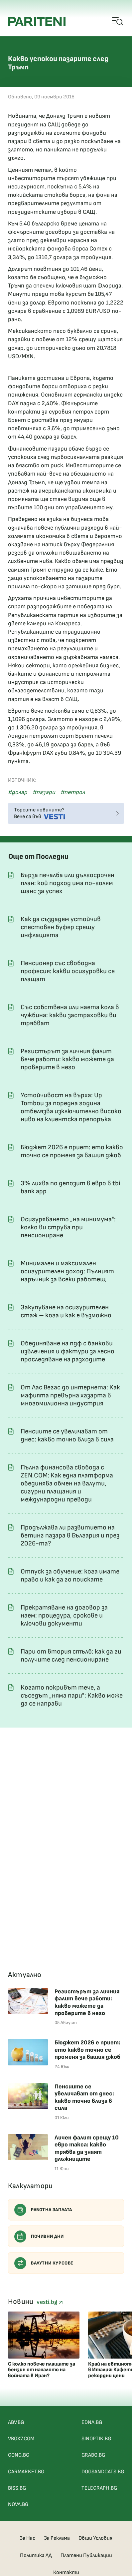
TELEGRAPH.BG (99, 2488)
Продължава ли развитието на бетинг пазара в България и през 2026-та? (70, 1535)
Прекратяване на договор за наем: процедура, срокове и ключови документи (64, 1616)
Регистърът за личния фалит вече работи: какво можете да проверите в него (67, 1059)
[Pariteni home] (37, 22)
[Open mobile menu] (118, 22)
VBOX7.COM (21, 2439)
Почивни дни (47, 2236)
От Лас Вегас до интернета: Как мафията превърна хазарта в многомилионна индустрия (70, 1395)
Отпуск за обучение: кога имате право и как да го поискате (70, 1575)
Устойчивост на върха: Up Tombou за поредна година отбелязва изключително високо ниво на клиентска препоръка (71, 1107)
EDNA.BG (92, 2422)
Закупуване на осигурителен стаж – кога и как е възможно (66, 1311)
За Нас (27, 2538)
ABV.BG (16, 2422)
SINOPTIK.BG (96, 2439)
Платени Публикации (86, 2555)
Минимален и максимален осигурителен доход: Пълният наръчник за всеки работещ (67, 1271)
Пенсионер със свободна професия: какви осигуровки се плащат (68, 971)
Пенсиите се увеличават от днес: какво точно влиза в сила (67, 1435)
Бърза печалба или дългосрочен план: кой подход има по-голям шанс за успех (68, 883)
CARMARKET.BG (26, 2472)
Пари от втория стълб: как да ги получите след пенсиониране (71, 1656)
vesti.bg (48, 2302)
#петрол (73, 792)
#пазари (44, 792)
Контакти (66, 2572)
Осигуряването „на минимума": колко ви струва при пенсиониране (68, 1227)
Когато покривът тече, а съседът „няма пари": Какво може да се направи (72, 1696)
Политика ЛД (36, 2555)
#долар (18, 792)
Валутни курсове (52, 2263)
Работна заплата (52, 2210)
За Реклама (57, 2538)
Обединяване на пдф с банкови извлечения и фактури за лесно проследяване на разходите (68, 1351)
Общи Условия (95, 2538)
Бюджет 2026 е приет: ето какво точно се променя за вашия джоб (72, 1151)
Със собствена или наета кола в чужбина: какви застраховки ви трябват (70, 1015)
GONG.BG (19, 2455)
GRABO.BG (93, 2455)
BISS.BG (17, 2488)
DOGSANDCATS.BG (103, 2472)
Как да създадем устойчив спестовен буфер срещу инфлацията (61, 927)
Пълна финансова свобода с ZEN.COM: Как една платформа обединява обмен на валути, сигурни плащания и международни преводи (67, 1483)
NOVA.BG (18, 2504)
